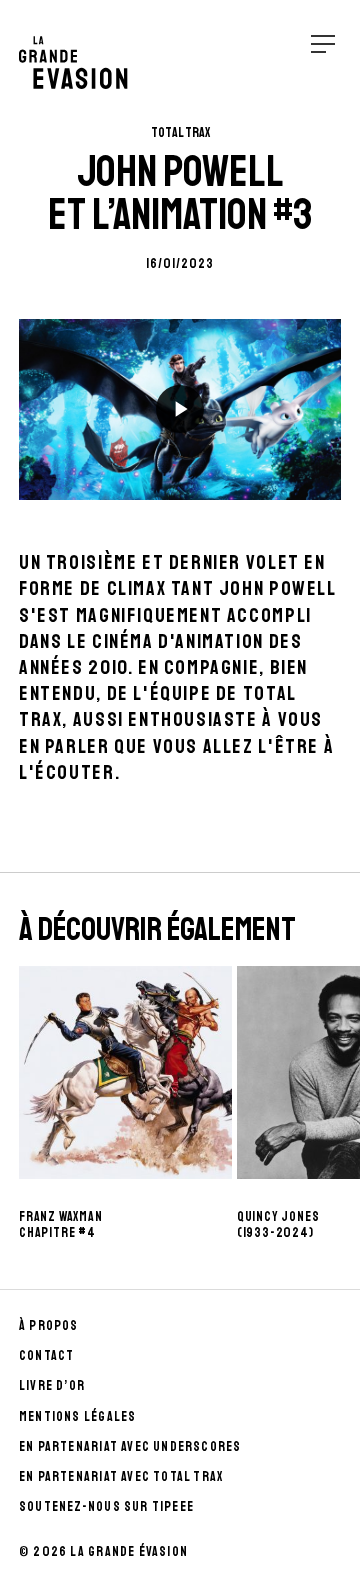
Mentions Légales (77, 1416)
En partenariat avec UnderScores (130, 1446)
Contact (46, 1355)
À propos (49, 1325)
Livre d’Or (52, 1385)
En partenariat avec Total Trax (121, 1476)
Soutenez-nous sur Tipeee (106, 1506)
